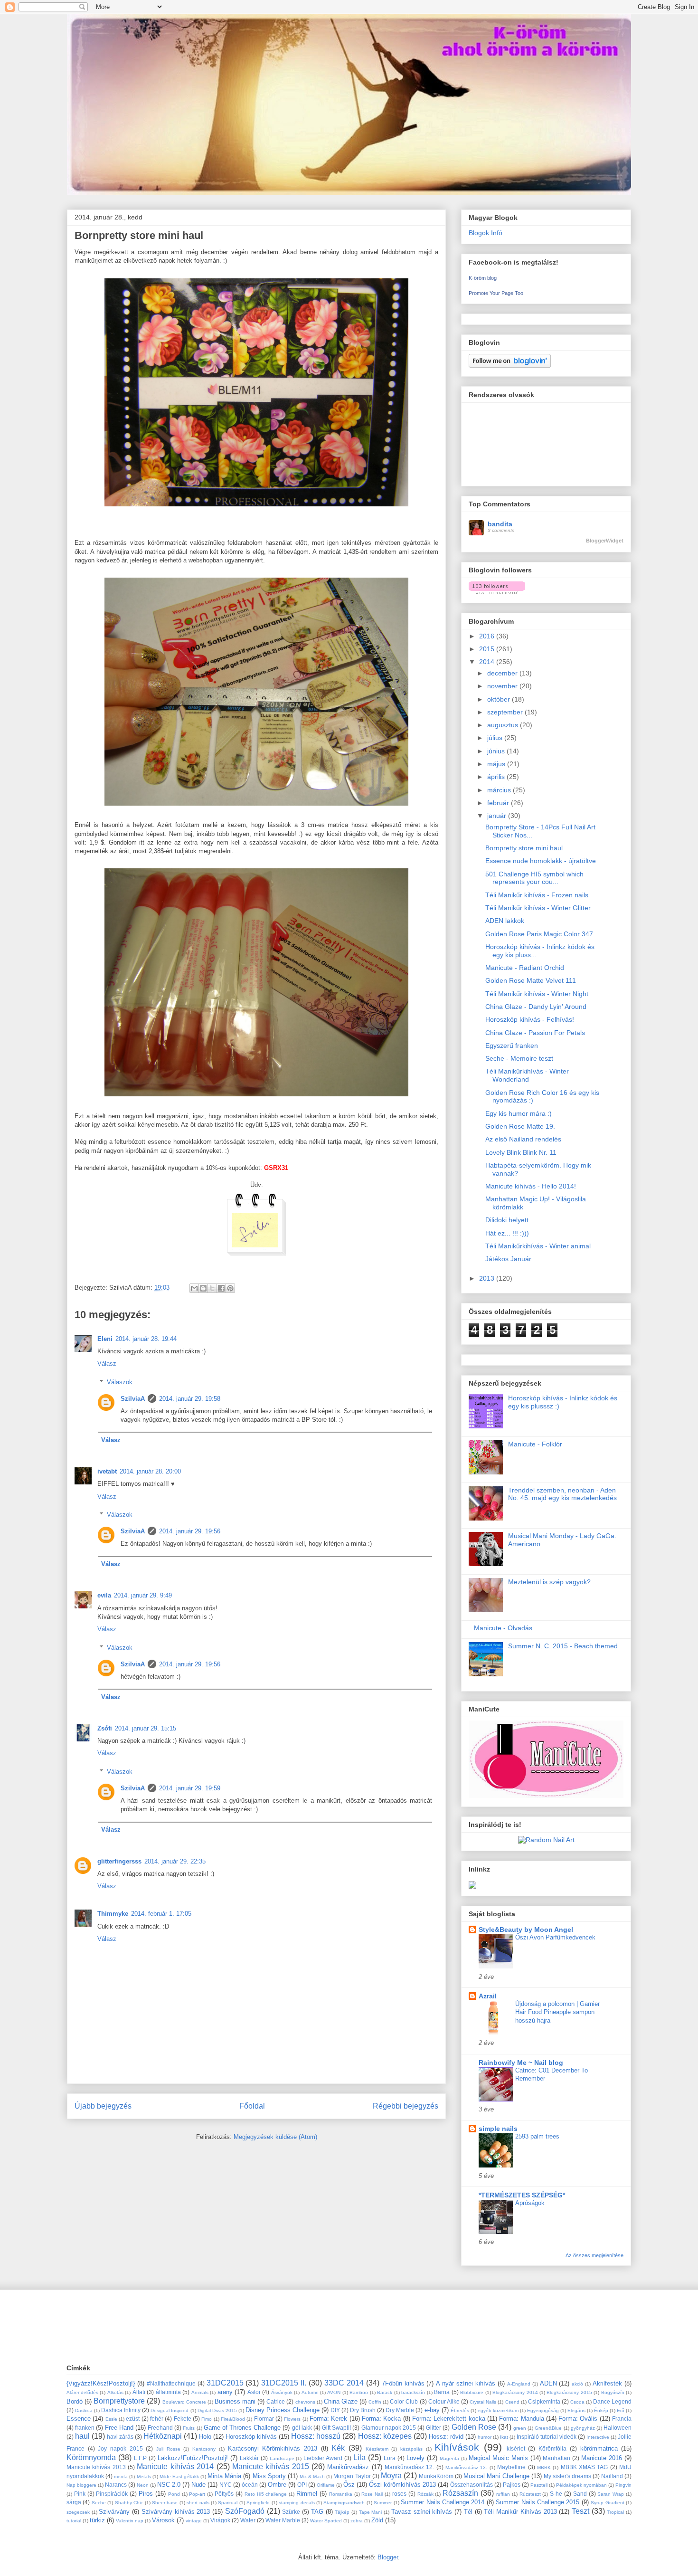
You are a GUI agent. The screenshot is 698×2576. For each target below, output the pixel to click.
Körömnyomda (91, 2457)
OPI (302, 2485)
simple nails (498, 2129)
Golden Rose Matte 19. (520, 1126)
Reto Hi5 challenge (266, 2494)
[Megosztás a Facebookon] (221, 1288)
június (497, 751)
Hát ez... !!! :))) (507, 1233)
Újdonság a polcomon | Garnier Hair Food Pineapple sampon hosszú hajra (557, 2012)
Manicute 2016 (602, 2458)
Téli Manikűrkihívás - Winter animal (538, 1246)
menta (121, 2476)
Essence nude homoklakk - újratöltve (541, 861)
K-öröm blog (483, 278)
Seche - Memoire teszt (519, 1058)
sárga (74, 2502)
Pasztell (539, 2485)
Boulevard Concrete (184, 2402)
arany (225, 2392)
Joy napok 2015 (120, 2448)
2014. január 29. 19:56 (190, 1531)
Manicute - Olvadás (503, 1628)
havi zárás (120, 2437)
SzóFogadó (245, 2511)
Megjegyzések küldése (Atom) (275, 2137)
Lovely (415, 2458)
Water (248, 2520)
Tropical (615, 2512)
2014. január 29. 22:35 (175, 1861)
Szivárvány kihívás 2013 (176, 2512)
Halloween (618, 2428)
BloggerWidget (605, 541)
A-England (519, 2384)
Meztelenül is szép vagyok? (549, 1582)
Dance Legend (612, 2401)
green (520, 2428)
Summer (383, 2503)
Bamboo (359, 2392)
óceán (250, 2485)
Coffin (375, 2402)
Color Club (404, 2401)
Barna (442, 2392)
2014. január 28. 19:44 (146, 1339)
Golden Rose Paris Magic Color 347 (539, 934)
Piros (146, 2494)
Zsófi (105, 1728)
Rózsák (425, 2494)
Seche (99, 2503)
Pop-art (197, 2494)
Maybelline (511, 2467)
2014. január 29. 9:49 (143, 1595)
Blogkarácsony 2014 (515, 2392)
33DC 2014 (344, 2383)
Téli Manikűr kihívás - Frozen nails (537, 895)
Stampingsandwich (344, 2503)
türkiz (97, 2520)
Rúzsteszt (530, 2494)
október (500, 699)
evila (104, 1595)
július (496, 738)
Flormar (264, 2419)
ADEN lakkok (505, 921)
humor (485, 2437)
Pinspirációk (112, 2494)
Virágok (220, 2520)
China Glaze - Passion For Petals (535, 1033)
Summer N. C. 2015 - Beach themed (563, 1646)
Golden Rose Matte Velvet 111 (531, 980)
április (497, 777)
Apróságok (530, 2203)
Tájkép (342, 2512)
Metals (144, 2476)
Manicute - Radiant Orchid (525, 968)
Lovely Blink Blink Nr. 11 (521, 1152)
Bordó (75, 2401)
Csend (512, 2402)
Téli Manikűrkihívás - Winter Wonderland (527, 1075)
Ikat (504, 2437)
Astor (254, 2392)
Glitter (434, 2428)
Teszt (580, 2511)
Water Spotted (326, 2521)
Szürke (291, 2512)
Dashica (84, 2410)
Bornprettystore (119, 2401)
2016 (488, 636)
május (497, 764)
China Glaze (341, 2401)
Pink (80, 2494)
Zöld (377, 2520)
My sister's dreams (567, 2476)
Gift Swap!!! (336, 2428)
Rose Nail (372, 2494)
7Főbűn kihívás (403, 2383)
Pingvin (623, 2485)
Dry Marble (400, 2410)
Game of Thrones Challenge (242, 2428)
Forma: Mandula (521, 2419)
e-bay (432, 2410)
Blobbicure (472, 2392)
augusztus (504, 725)
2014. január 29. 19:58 (190, 1399)
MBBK (544, 2467)
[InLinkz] (472, 1884)
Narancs (116, 2485)
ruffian (503, 2494)
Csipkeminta (544, 2401)
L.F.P (140, 2458)
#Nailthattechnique (171, 2383)
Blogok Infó (486, 233)
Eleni (105, 1339)
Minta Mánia (224, 2476)
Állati (139, 2392)
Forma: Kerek (328, 2419)
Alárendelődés (82, 2392)
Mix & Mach (312, 2476)
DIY (335, 2410)
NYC (226, 2485)
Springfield (258, 2503)
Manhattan (557, 2458)
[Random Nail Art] (546, 1840)
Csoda (577, 2402)
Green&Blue (548, 2428)
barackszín (413, 2392)
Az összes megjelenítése (594, 2255)
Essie (111, 2419)
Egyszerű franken (512, 1046)
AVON (334, 2392)
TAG (317, 2512)
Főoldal (252, 2106)
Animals (200, 2392)
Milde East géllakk (179, 2476)
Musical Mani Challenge (496, 2476)
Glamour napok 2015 (389, 2428)
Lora (390, 2458)
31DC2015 (225, 2383)
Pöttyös (224, 2494)
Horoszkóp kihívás (251, 2437)
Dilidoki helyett (507, 1220)
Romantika (341, 2494)
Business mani (235, 2401)
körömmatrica (599, 2448)
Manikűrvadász (348, 2467)
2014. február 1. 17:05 (161, 1914)
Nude (198, 2485)
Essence (79, 2419)
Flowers (292, 2419)
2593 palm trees (537, 2136)
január (498, 816)
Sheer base (165, 2503)
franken (85, 2428)
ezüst (133, 2419)
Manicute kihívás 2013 (96, 2467)
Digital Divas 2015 (217, 2410)
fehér (157, 2419)
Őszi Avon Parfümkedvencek (555, 1937)
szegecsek (78, 2512)
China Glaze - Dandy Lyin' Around (536, 1007)
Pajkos (512, 2485)
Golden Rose (474, 2427)
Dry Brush (363, 2410)
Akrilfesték (607, 2383)
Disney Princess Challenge (283, 2410)
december (503, 673)
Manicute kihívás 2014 (175, 2467)
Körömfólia (552, 2448)
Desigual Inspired (170, 2410)
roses (399, 2494)
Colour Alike (444, 2401)
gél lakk (302, 2428)
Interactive (598, 2437)
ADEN (548, 2383)
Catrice (276, 2401)
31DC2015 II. (284, 2383)
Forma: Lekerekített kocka (449, 2419)
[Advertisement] (239, 2326)
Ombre (277, 2485)
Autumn (310, 2392)
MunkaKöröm (436, 2476)
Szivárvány (114, 2512)
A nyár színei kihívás (466, 2383)
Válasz (107, 1364)
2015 (488, 649)
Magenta (449, 2458)
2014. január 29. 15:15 (146, 1728)
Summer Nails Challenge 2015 (538, 2502)
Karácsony (204, 2449)
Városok (163, 2520)
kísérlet (516, 2448)
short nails (198, 2503)
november (503, 686)
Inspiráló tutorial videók (547, 2437)
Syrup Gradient (607, 2503)
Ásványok (282, 2392)
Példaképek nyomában (581, 2485)
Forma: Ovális (578, 2419)
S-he (556, 2494)
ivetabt (107, 1471)
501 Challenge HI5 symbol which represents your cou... (534, 878)
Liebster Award (323, 2458)
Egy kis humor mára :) (519, 1113)
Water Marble (283, 2520)
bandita (500, 524)
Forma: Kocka (381, 2419)
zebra (357, 2521)
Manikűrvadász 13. (466, 2467)
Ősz (349, 2485)
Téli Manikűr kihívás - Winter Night (537, 994)
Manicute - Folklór (535, 1444)
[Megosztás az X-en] (212, 1288)
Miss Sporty (269, 2476)
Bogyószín (613, 2392)
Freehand (160, 2428)
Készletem (377, 2449)
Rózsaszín (460, 2493)
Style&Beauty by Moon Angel (526, 1930)
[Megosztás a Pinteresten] (230, 1288)
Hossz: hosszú (316, 2436)
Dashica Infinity (121, 2410)
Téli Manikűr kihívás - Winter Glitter (538, 908)
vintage (194, 2521)
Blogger (388, 2557)
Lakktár (249, 2458)
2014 (488, 662)
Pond (174, 2494)
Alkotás (115, 2392)
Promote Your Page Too (496, 293)
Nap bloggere (81, 2485)
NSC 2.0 (169, 2485)
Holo (205, 2437)
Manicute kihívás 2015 (271, 2467)
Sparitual (228, 2503)
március (500, 790)
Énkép (601, 2410)
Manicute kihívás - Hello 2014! (531, 1186)
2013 (488, 1278)
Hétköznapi (163, 2436)
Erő (621, 2410)
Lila (359, 2457)
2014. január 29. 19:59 (190, 1788)
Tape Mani (371, 2512)
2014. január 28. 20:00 (150, 1471)
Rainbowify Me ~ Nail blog (521, 2063)
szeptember (506, 712)
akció (577, 2384)
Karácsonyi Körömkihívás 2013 (273, 2448)
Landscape (282, 2458)
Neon (143, 2485)
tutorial (74, 2521)
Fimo (207, 2419)
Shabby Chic (129, 2503)
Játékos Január (508, 1259)
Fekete (183, 2419)
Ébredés (460, 2410)
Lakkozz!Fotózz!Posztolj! (193, 2458)
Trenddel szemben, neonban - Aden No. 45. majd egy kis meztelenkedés (562, 1494)
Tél (468, 2512)
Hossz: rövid (446, 2437)
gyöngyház (583, 2428)
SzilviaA (133, 1399)
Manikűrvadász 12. (409, 2467)
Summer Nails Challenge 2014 (443, 2502)
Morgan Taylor (352, 2476)
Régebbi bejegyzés (406, 2106)
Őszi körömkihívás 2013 (402, 2485)
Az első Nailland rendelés (523, 1139)
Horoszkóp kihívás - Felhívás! (530, 1019)
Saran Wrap (611, 2494)
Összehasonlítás (472, 2485)
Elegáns (576, 2410)
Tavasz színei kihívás (422, 2512)
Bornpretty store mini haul (524, 848)
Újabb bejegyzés (103, 2106)
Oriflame (326, 2485)
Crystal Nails (483, 2402)
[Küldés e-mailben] (194, 1288)
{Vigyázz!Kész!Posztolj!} (101, 2383)
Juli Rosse (168, 2449)
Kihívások (457, 2447)
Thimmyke (113, 1914)
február (499, 803)
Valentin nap (130, 2521)
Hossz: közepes (385, 2436)
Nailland (612, 2476)
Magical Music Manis (498, 2458)
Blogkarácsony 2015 (569, 2392)
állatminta (168, 2392)
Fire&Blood (233, 2419)
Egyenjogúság (543, 2410)
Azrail (488, 1996)
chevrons (305, 2402)
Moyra (391, 2476)
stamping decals (297, 2503)
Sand (580, 2494)
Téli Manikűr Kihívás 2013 (520, 2512)
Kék (338, 2448)
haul (82, 2436)
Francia (622, 2419)
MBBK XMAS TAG (585, 2467)
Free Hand (119, 2428)
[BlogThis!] (203, 1288)
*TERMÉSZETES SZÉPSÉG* (522, 2195)
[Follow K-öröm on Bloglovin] (510, 365)
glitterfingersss (119, 1861)
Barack (385, 2392)
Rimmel (307, 2494)
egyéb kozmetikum (498, 2410)
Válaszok (120, 1382)
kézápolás (411, 2449)
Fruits (189, 2428)
